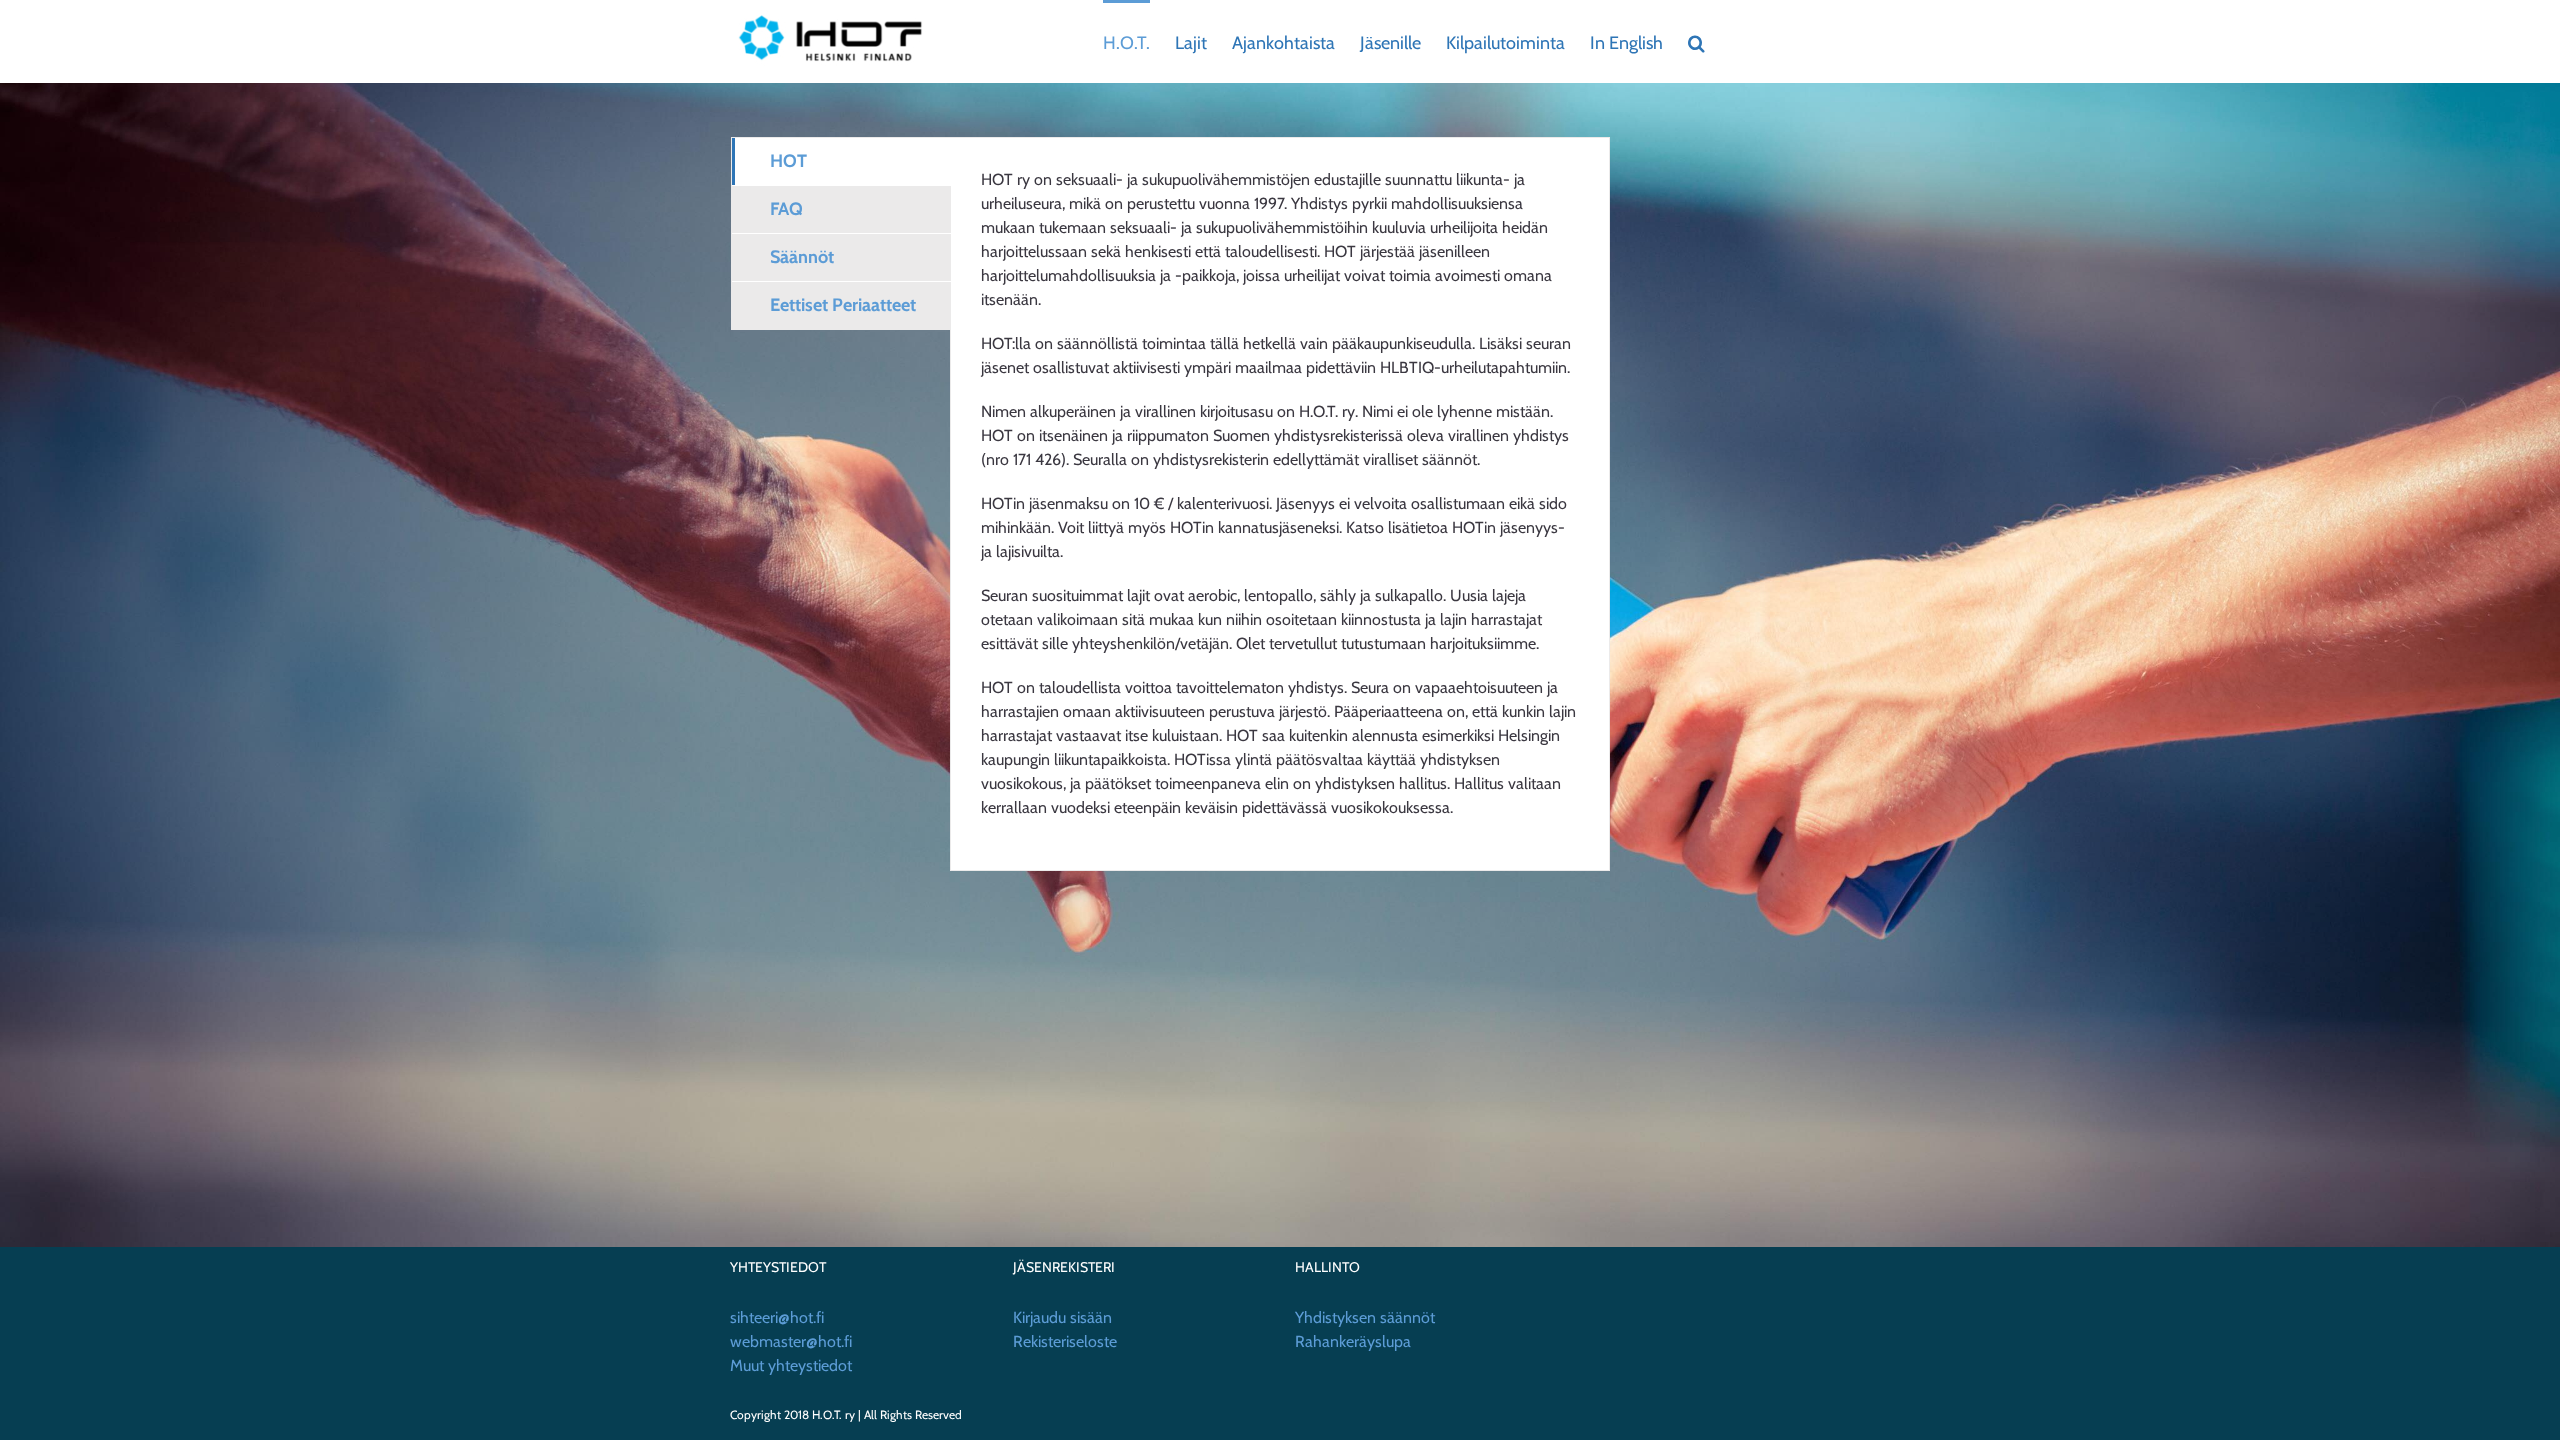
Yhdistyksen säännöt (1365, 1317)
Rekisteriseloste (1065, 1341)
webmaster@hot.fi (791, 1341)
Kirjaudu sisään (1062, 1317)
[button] (1696, 41)
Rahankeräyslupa (1353, 1341)
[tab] (841, 161)
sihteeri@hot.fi (777, 1317)
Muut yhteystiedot (791, 1365)
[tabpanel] (1280, 504)
